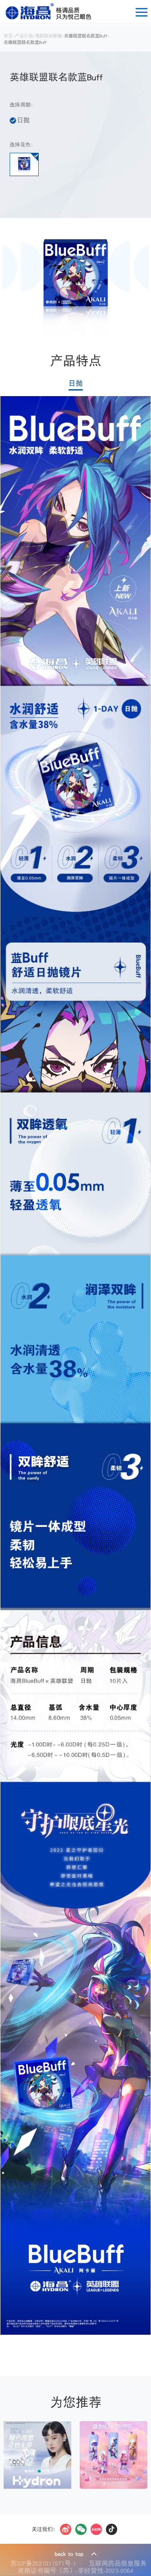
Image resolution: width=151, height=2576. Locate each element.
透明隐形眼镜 (48, 36)
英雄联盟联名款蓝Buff (86, 36)
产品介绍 (24, 36)
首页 (8, 36)
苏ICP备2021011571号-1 (45, 2563)
